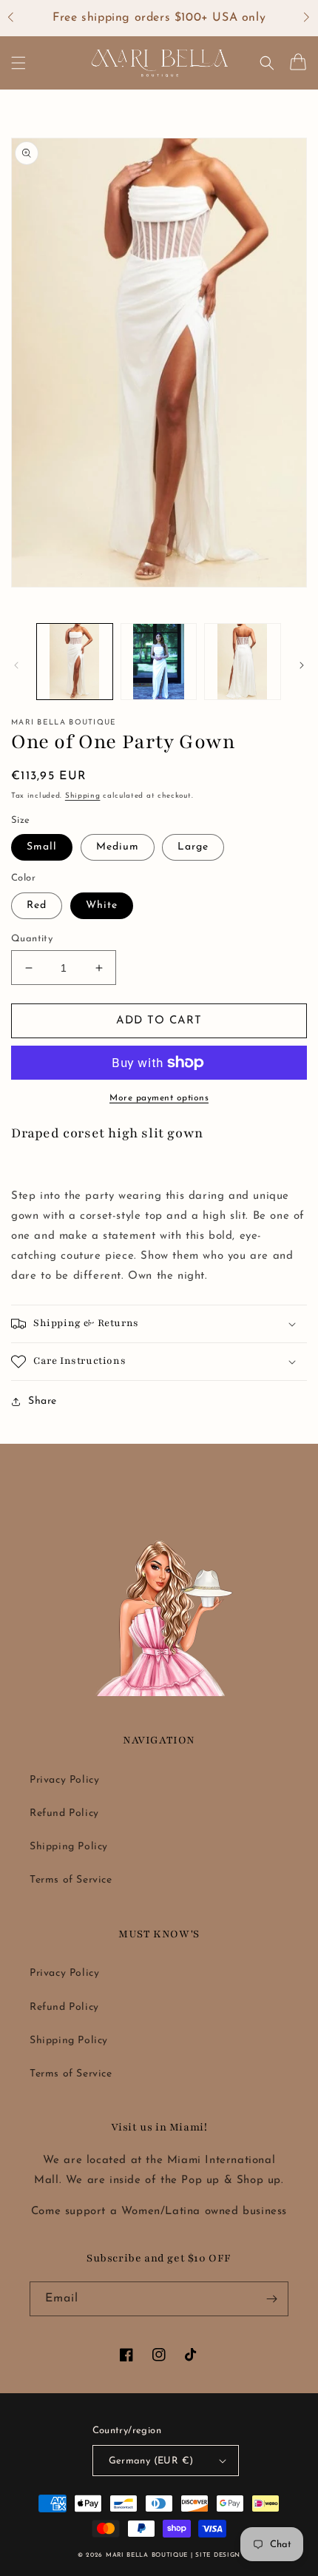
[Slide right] (302, 665)
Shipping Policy (69, 1847)
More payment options (159, 1098)
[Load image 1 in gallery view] (75, 662)
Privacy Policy (64, 1780)
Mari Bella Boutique (147, 2555)
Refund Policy (64, 1813)
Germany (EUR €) (151, 2461)
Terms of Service (71, 1880)
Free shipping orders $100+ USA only (159, 18)
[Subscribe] (271, 2299)
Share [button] (43, 1401)
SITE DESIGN (218, 2555)
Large (193, 847)
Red (37, 905)
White (102, 905)
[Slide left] (16, 665)
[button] (18, 19)
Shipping (83, 796)
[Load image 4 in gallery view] (243, 662)
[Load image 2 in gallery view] (159, 662)
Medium (118, 847)
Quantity (32, 939)
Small (42, 847)
